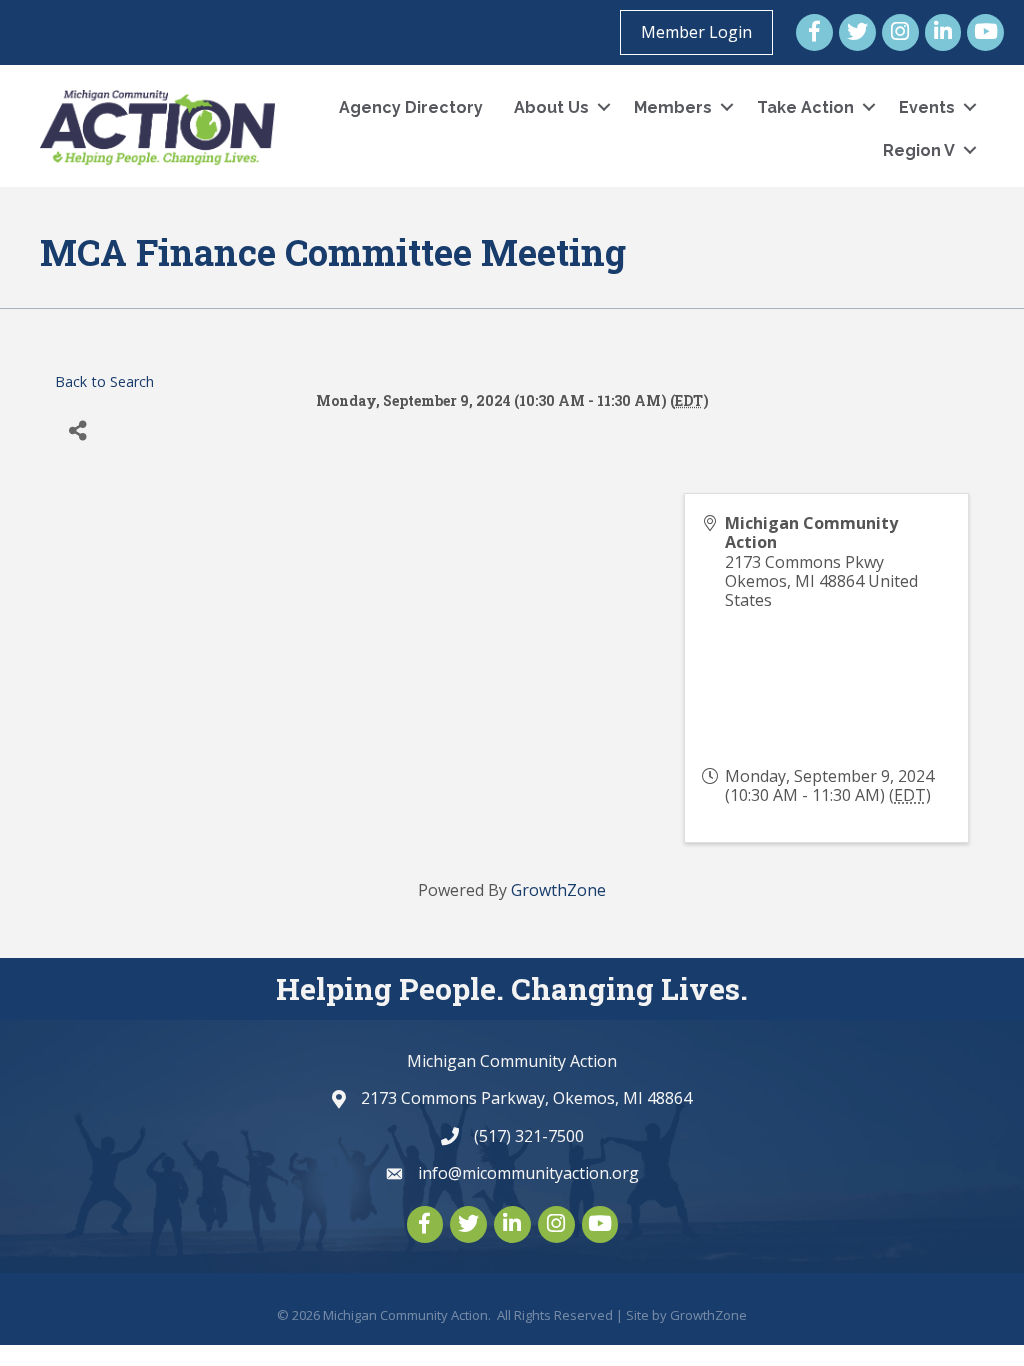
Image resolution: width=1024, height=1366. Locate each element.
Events (927, 107)
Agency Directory (411, 107)
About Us (551, 107)
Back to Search (104, 381)
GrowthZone (558, 890)
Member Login (696, 32)
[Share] (77, 430)
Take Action (805, 107)
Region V (919, 150)
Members (673, 107)
